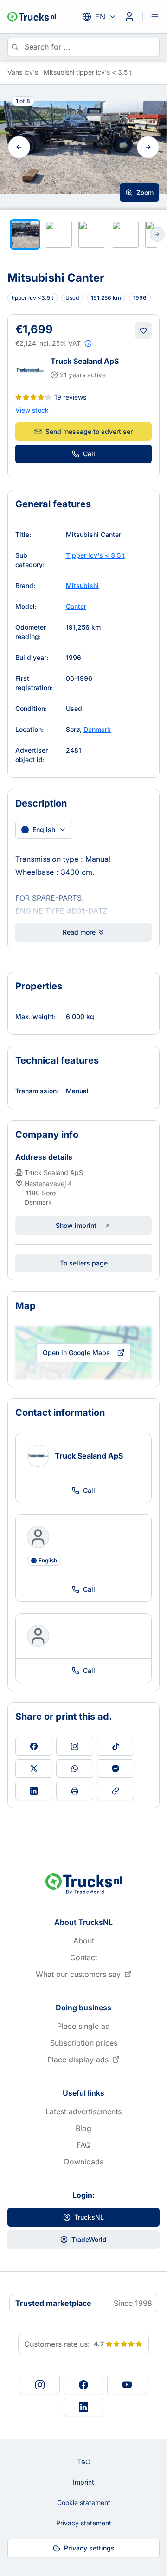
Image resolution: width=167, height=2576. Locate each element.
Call (89, 454)
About (84, 1941)
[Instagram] (40, 2385)
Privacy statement (84, 2523)
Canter (76, 606)
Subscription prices (84, 2043)
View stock (32, 410)
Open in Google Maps (76, 1353)
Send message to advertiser (89, 431)
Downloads (84, 2162)
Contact (84, 1957)
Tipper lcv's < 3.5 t (95, 555)
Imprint (83, 2482)
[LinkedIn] (83, 2407)
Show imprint (76, 1225)
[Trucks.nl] (32, 17)
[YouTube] (127, 2385)
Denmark (97, 729)
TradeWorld (89, 2239)
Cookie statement (84, 2502)
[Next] (148, 147)
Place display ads (78, 2060)
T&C (83, 2462)
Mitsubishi (82, 585)
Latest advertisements (83, 2111)
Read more (79, 932)
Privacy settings (89, 2548)
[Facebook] (83, 2385)
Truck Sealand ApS (85, 361)
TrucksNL (89, 2217)
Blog (83, 2128)
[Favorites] (143, 330)
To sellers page (84, 1263)
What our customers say (78, 1974)
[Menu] (155, 17)
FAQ (83, 2145)
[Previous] (19, 147)
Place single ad (83, 2026)
